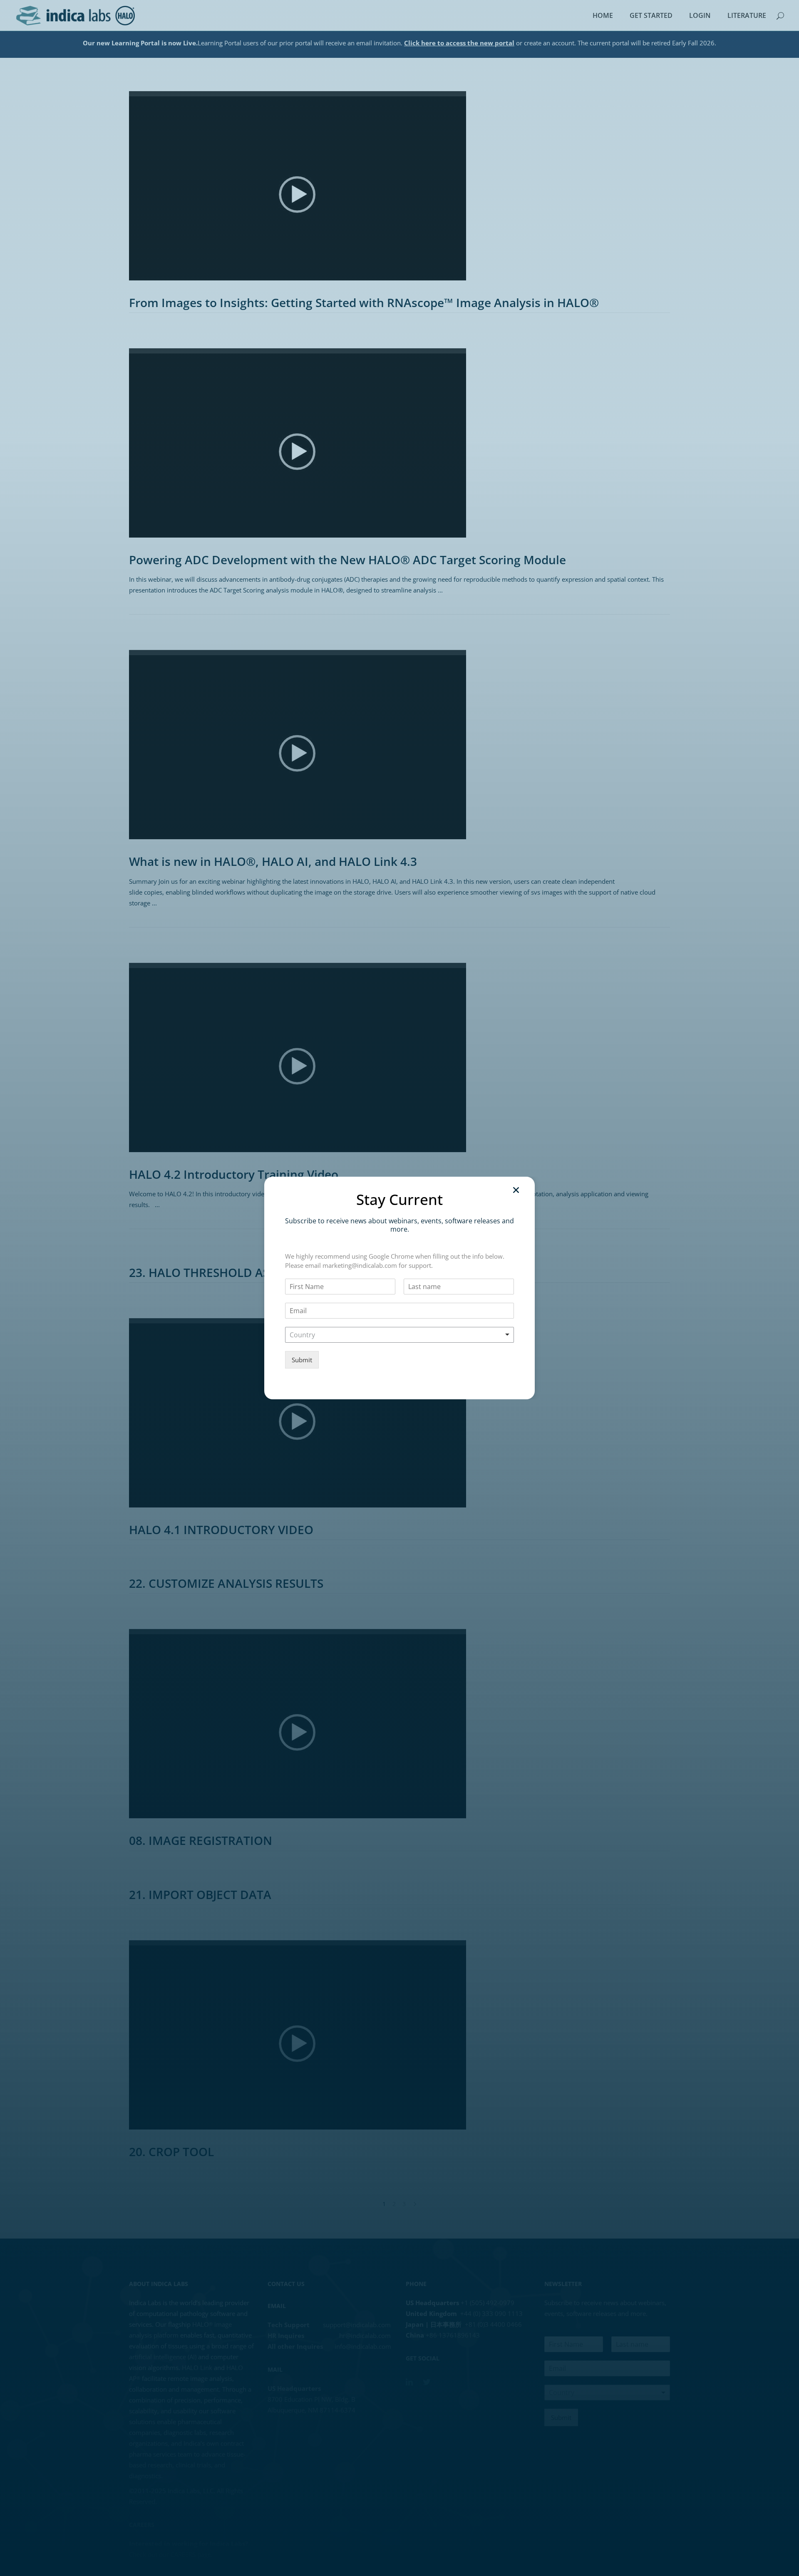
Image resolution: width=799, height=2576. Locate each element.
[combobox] (399, 1335)
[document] (399, 1288)
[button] (516, 1190)
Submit (302, 1360)
